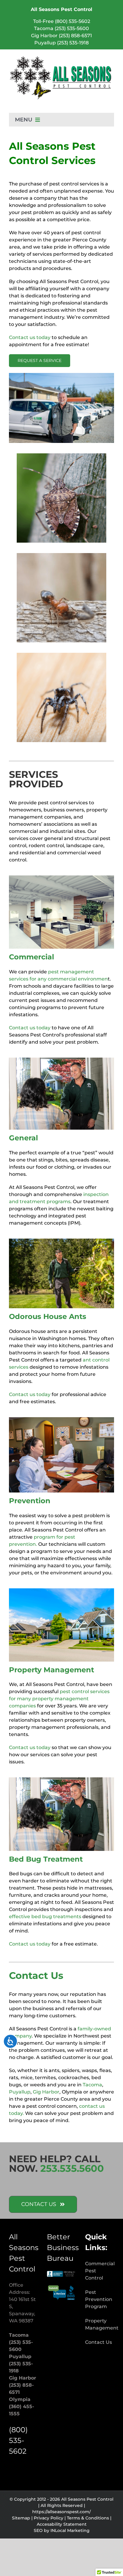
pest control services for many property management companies (59, 1699)
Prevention (30, 1501)
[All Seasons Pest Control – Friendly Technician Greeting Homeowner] (61, 1780)
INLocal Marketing (70, 2530)
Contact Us (99, 2342)
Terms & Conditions (88, 2518)
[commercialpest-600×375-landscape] (61, 878)
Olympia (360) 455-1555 (21, 2406)
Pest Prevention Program (99, 2299)
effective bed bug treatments (45, 1917)
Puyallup (20, 2092)
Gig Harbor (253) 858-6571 (61, 36)
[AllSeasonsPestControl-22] (61, 1241)
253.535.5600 (72, 2168)
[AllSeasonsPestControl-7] (61, 1419)
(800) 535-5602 (18, 2440)
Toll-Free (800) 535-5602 (62, 21)
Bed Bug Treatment (46, 1859)
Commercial (31, 957)
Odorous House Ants (48, 1316)
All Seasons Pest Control (61, 9)
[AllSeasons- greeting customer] (61, 1060)
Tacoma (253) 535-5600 (61, 28)
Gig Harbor (46, 2092)
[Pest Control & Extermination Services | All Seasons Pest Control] (61, 58)
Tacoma (92, 2085)
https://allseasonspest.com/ (61, 2512)
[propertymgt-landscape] (61, 1591)
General (23, 1138)
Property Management (51, 1670)
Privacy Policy (49, 2518)
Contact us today (30, 337)
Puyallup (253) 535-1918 (61, 43)
